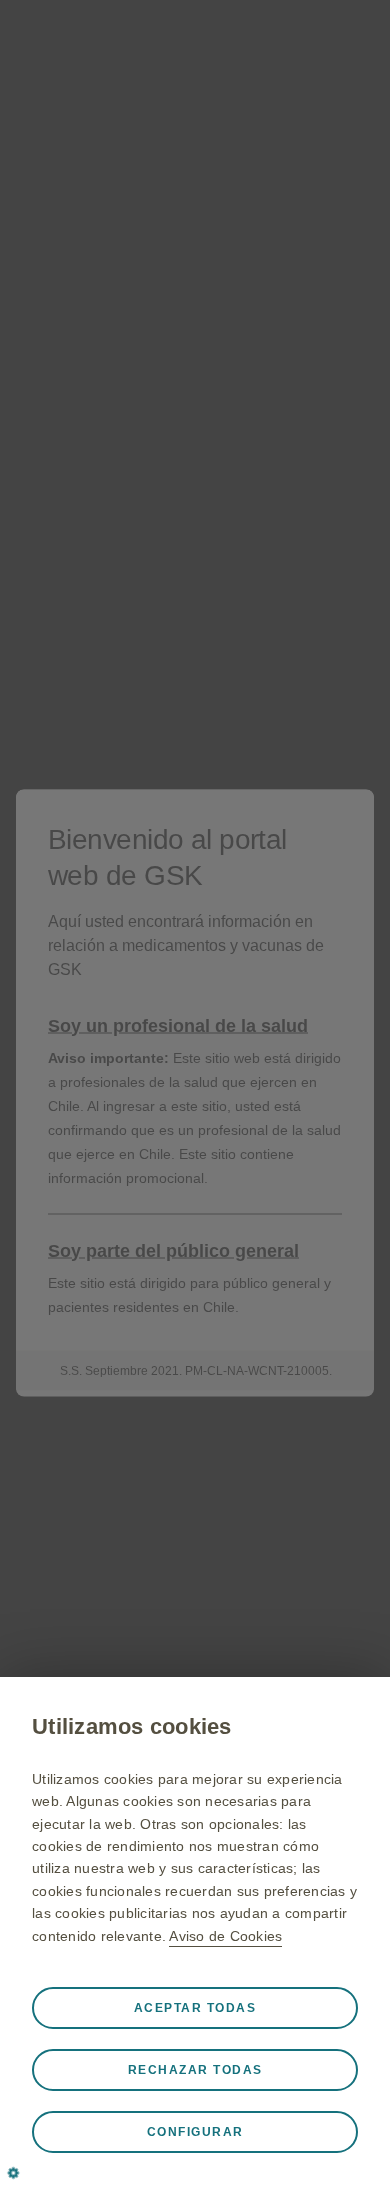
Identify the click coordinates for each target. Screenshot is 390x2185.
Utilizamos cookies (132, 1726)
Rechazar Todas (195, 2070)
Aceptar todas (195, 2008)
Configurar (195, 2132)
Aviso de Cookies (225, 1936)
